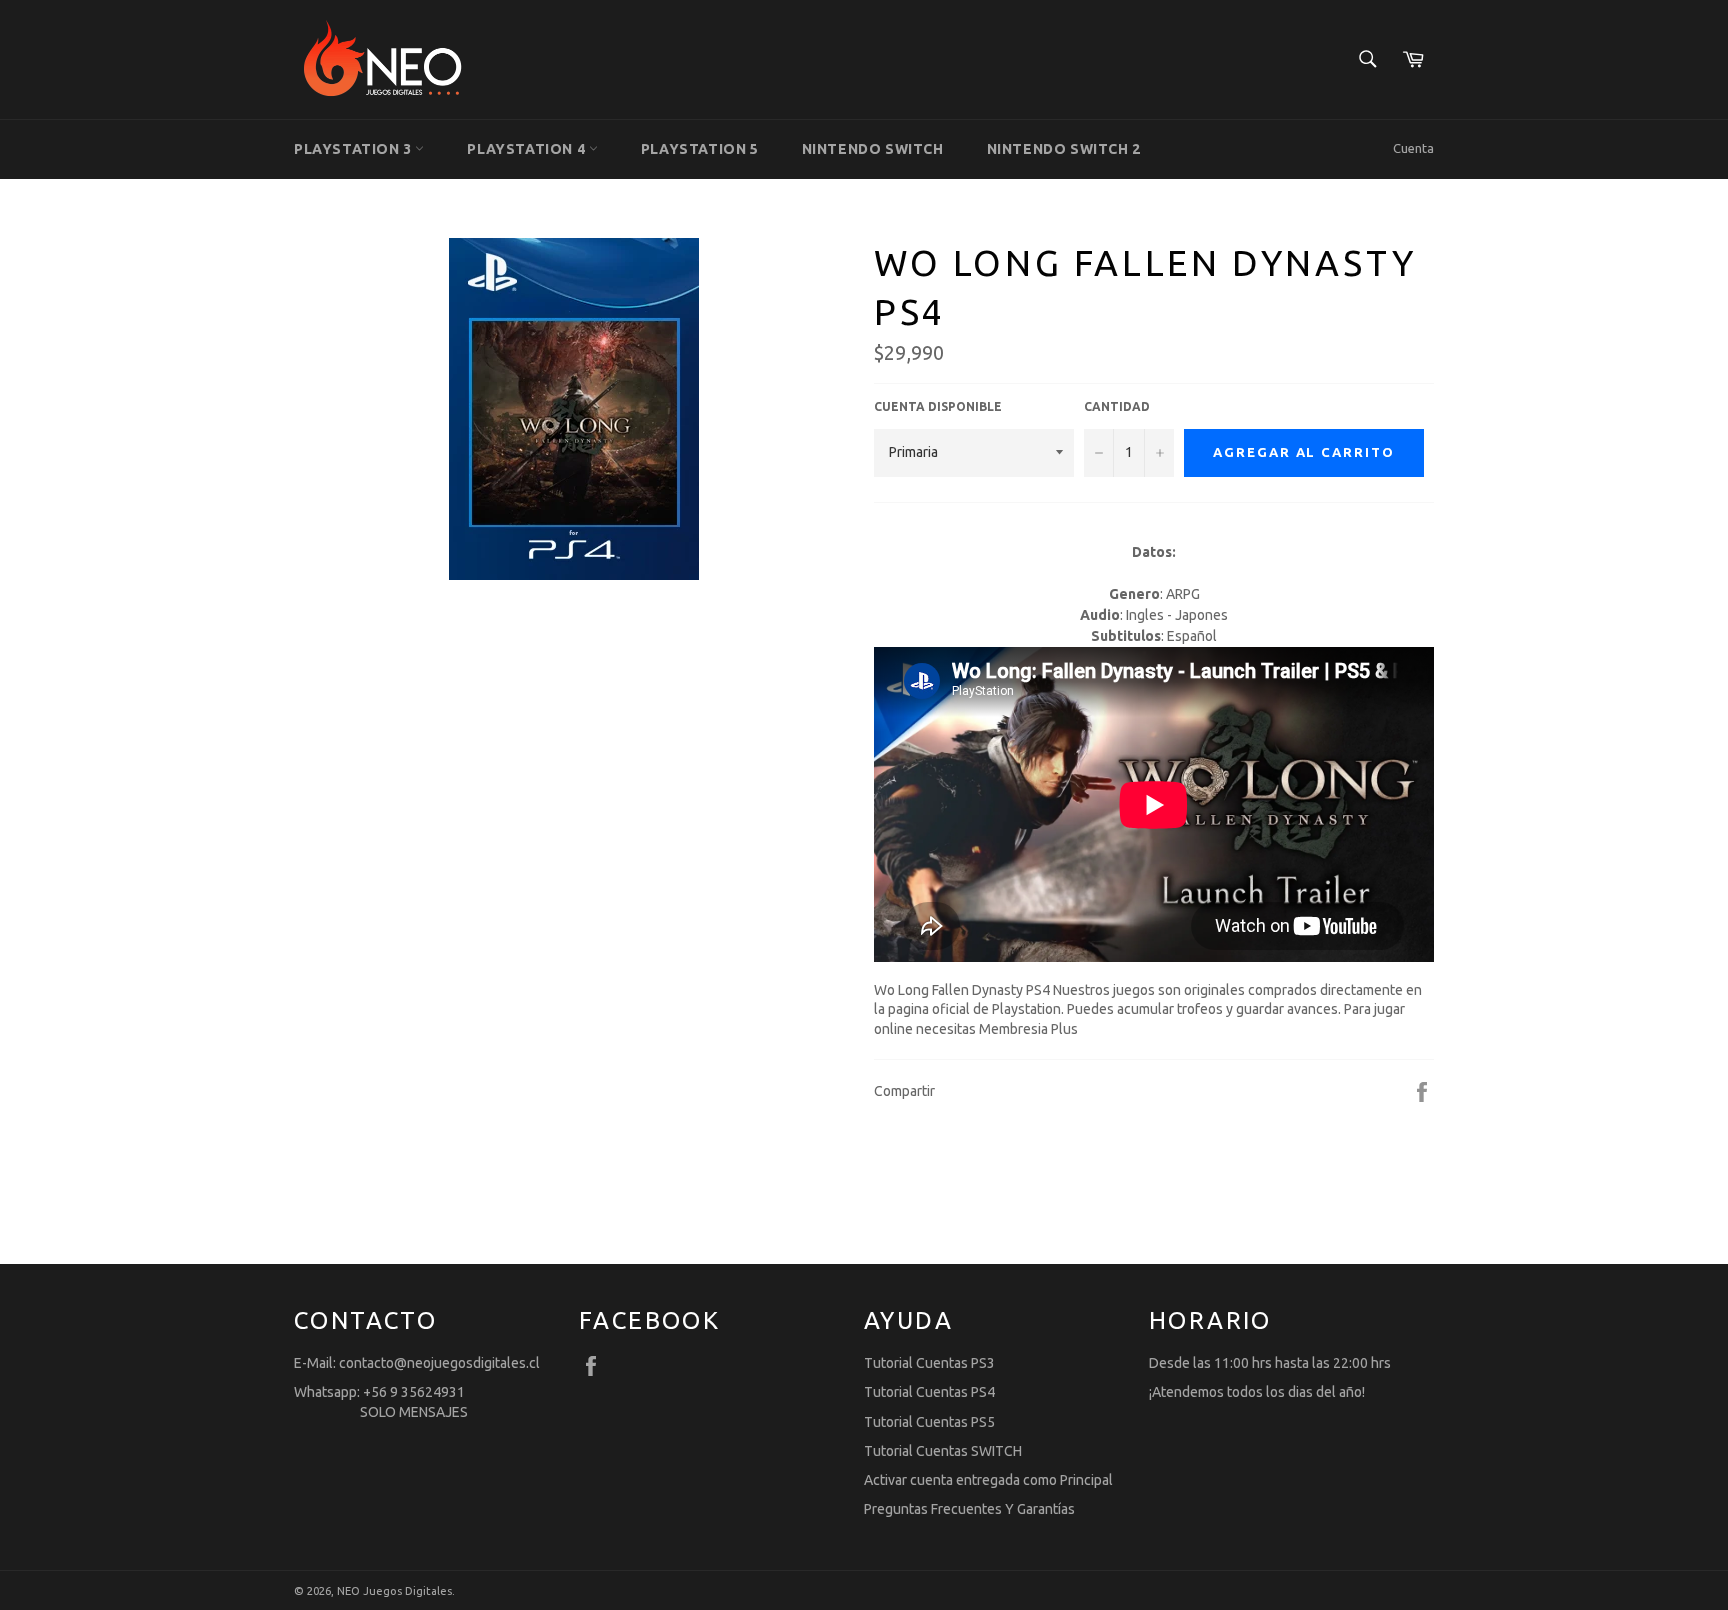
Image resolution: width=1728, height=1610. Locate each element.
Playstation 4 (527, 149)
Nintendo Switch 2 (1064, 149)
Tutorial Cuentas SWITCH (943, 1451)
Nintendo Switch (873, 149)
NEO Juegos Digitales (394, 1591)
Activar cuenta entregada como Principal (988, 1480)
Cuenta (1413, 148)
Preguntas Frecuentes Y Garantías (969, 1509)
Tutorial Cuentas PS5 (929, 1422)
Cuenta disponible (938, 406)
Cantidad (1117, 406)
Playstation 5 (700, 149)
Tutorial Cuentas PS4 (929, 1392)
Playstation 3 (354, 149)
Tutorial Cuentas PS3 (929, 1363)
